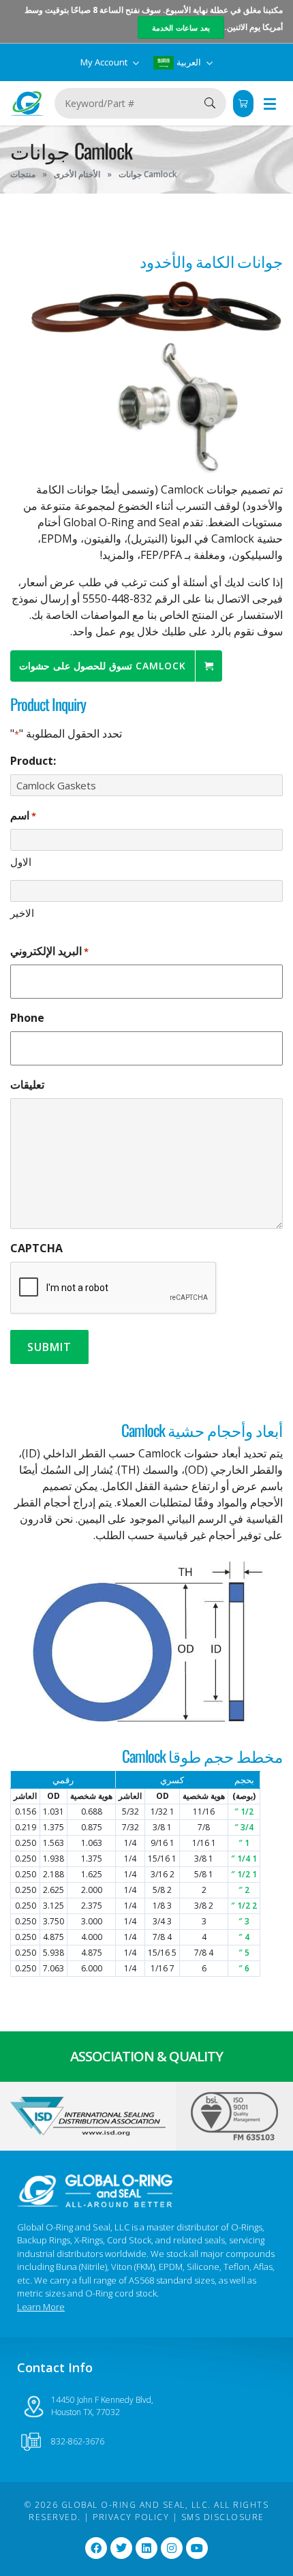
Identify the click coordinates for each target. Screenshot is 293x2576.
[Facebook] (96, 2548)
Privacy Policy (131, 2517)
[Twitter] (121, 2548)
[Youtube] (197, 2548)
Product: (33, 761)
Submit (49, 1347)
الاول (21, 862)
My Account (105, 62)
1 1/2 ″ (244, 1874)
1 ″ (244, 1843)
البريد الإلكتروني (49, 951)
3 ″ (244, 1921)
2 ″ (244, 1890)
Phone (27, 1018)
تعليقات (27, 1085)
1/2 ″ (244, 1812)
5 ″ (244, 1953)
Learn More (41, 2307)
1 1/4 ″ (244, 1859)
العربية (189, 62)
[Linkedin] (146, 2548)
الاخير (22, 913)
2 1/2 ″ (244, 1906)
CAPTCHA (36, 1248)
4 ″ (244, 1937)
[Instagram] (172, 2548)
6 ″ (244, 1968)
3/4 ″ (244, 1827)
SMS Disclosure (223, 2517)
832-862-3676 (78, 2441)
